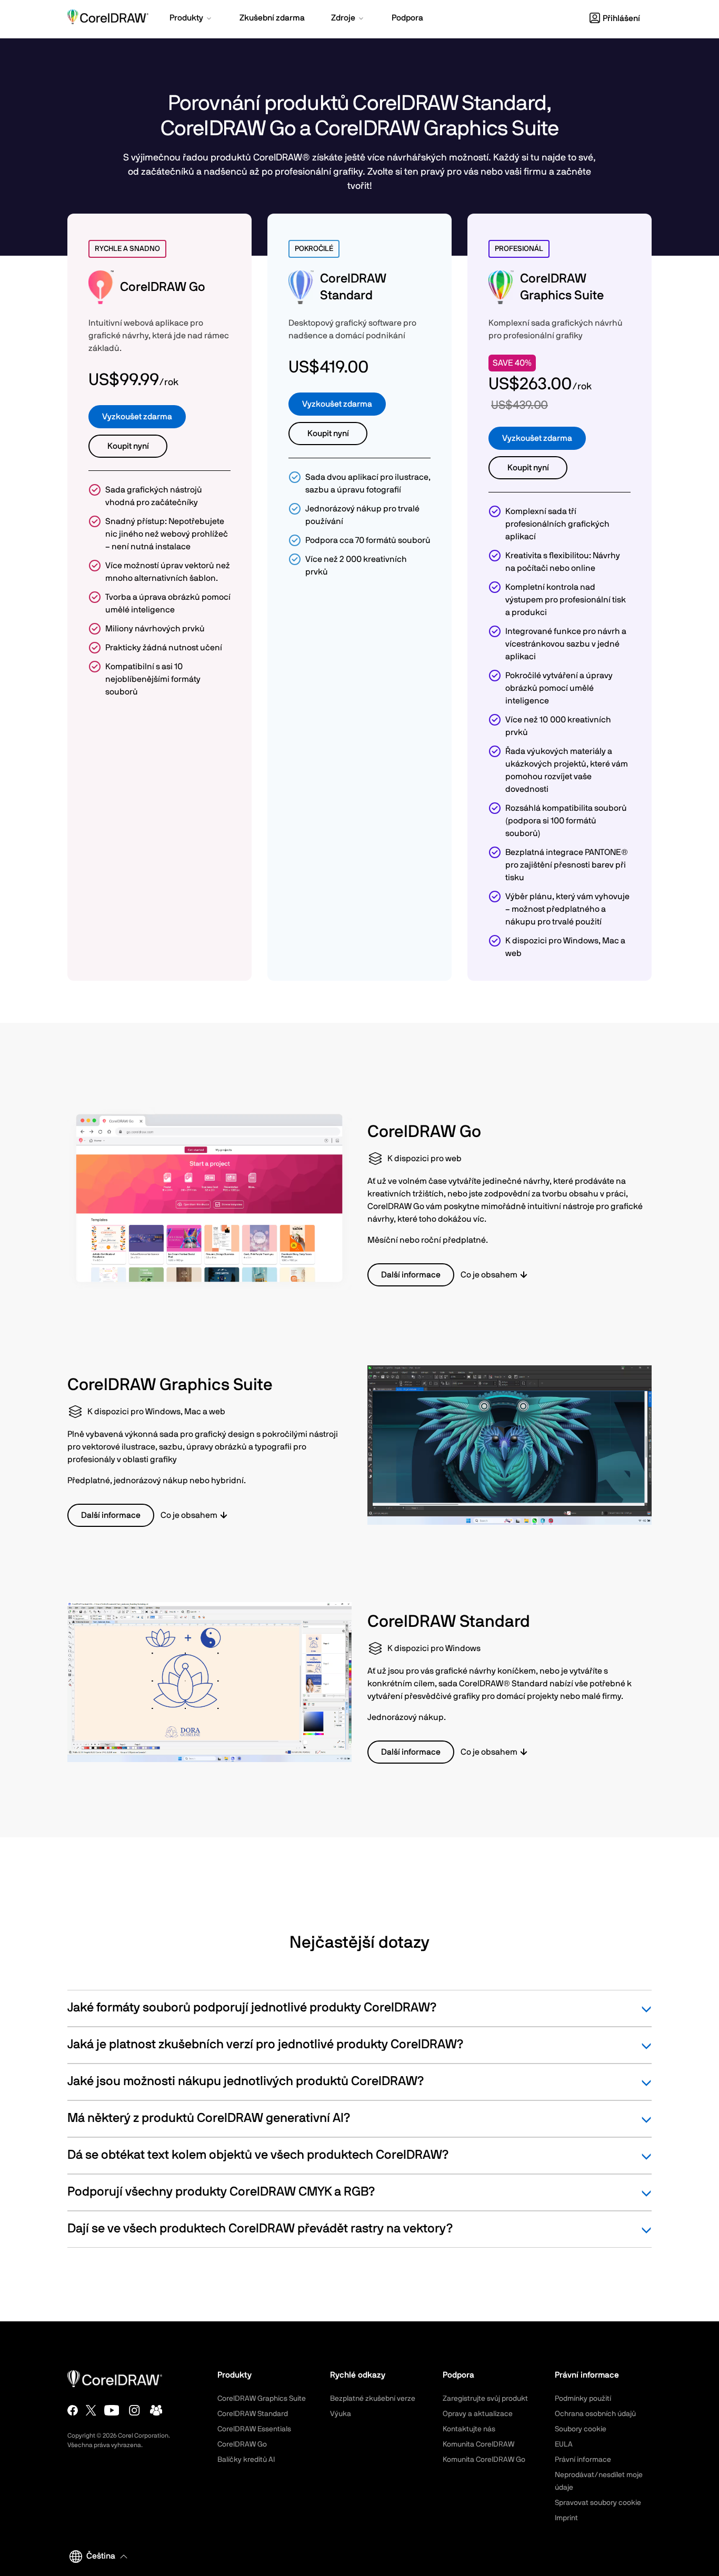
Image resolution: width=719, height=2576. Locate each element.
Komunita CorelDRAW (478, 2444)
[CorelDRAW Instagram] (134, 2410)
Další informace (411, 1275)
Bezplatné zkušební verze (373, 2399)
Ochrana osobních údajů (595, 2414)
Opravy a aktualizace (478, 2414)
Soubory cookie (581, 2429)
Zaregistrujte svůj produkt (485, 2399)
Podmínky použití (583, 2399)
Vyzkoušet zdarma (137, 417)
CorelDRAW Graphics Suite (262, 2399)
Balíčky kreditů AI (246, 2460)
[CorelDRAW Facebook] (73, 2410)
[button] (191, 19)
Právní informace (583, 2460)
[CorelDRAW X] (91, 2410)
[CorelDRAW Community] (156, 2410)
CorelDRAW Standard (253, 2414)
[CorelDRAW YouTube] (112, 2410)
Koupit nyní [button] (128, 446)
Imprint (566, 2518)
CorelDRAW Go (242, 2444)
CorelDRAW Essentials (254, 2429)
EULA (564, 2444)
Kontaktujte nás (469, 2429)
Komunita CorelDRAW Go (484, 2460)
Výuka (341, 2414)
